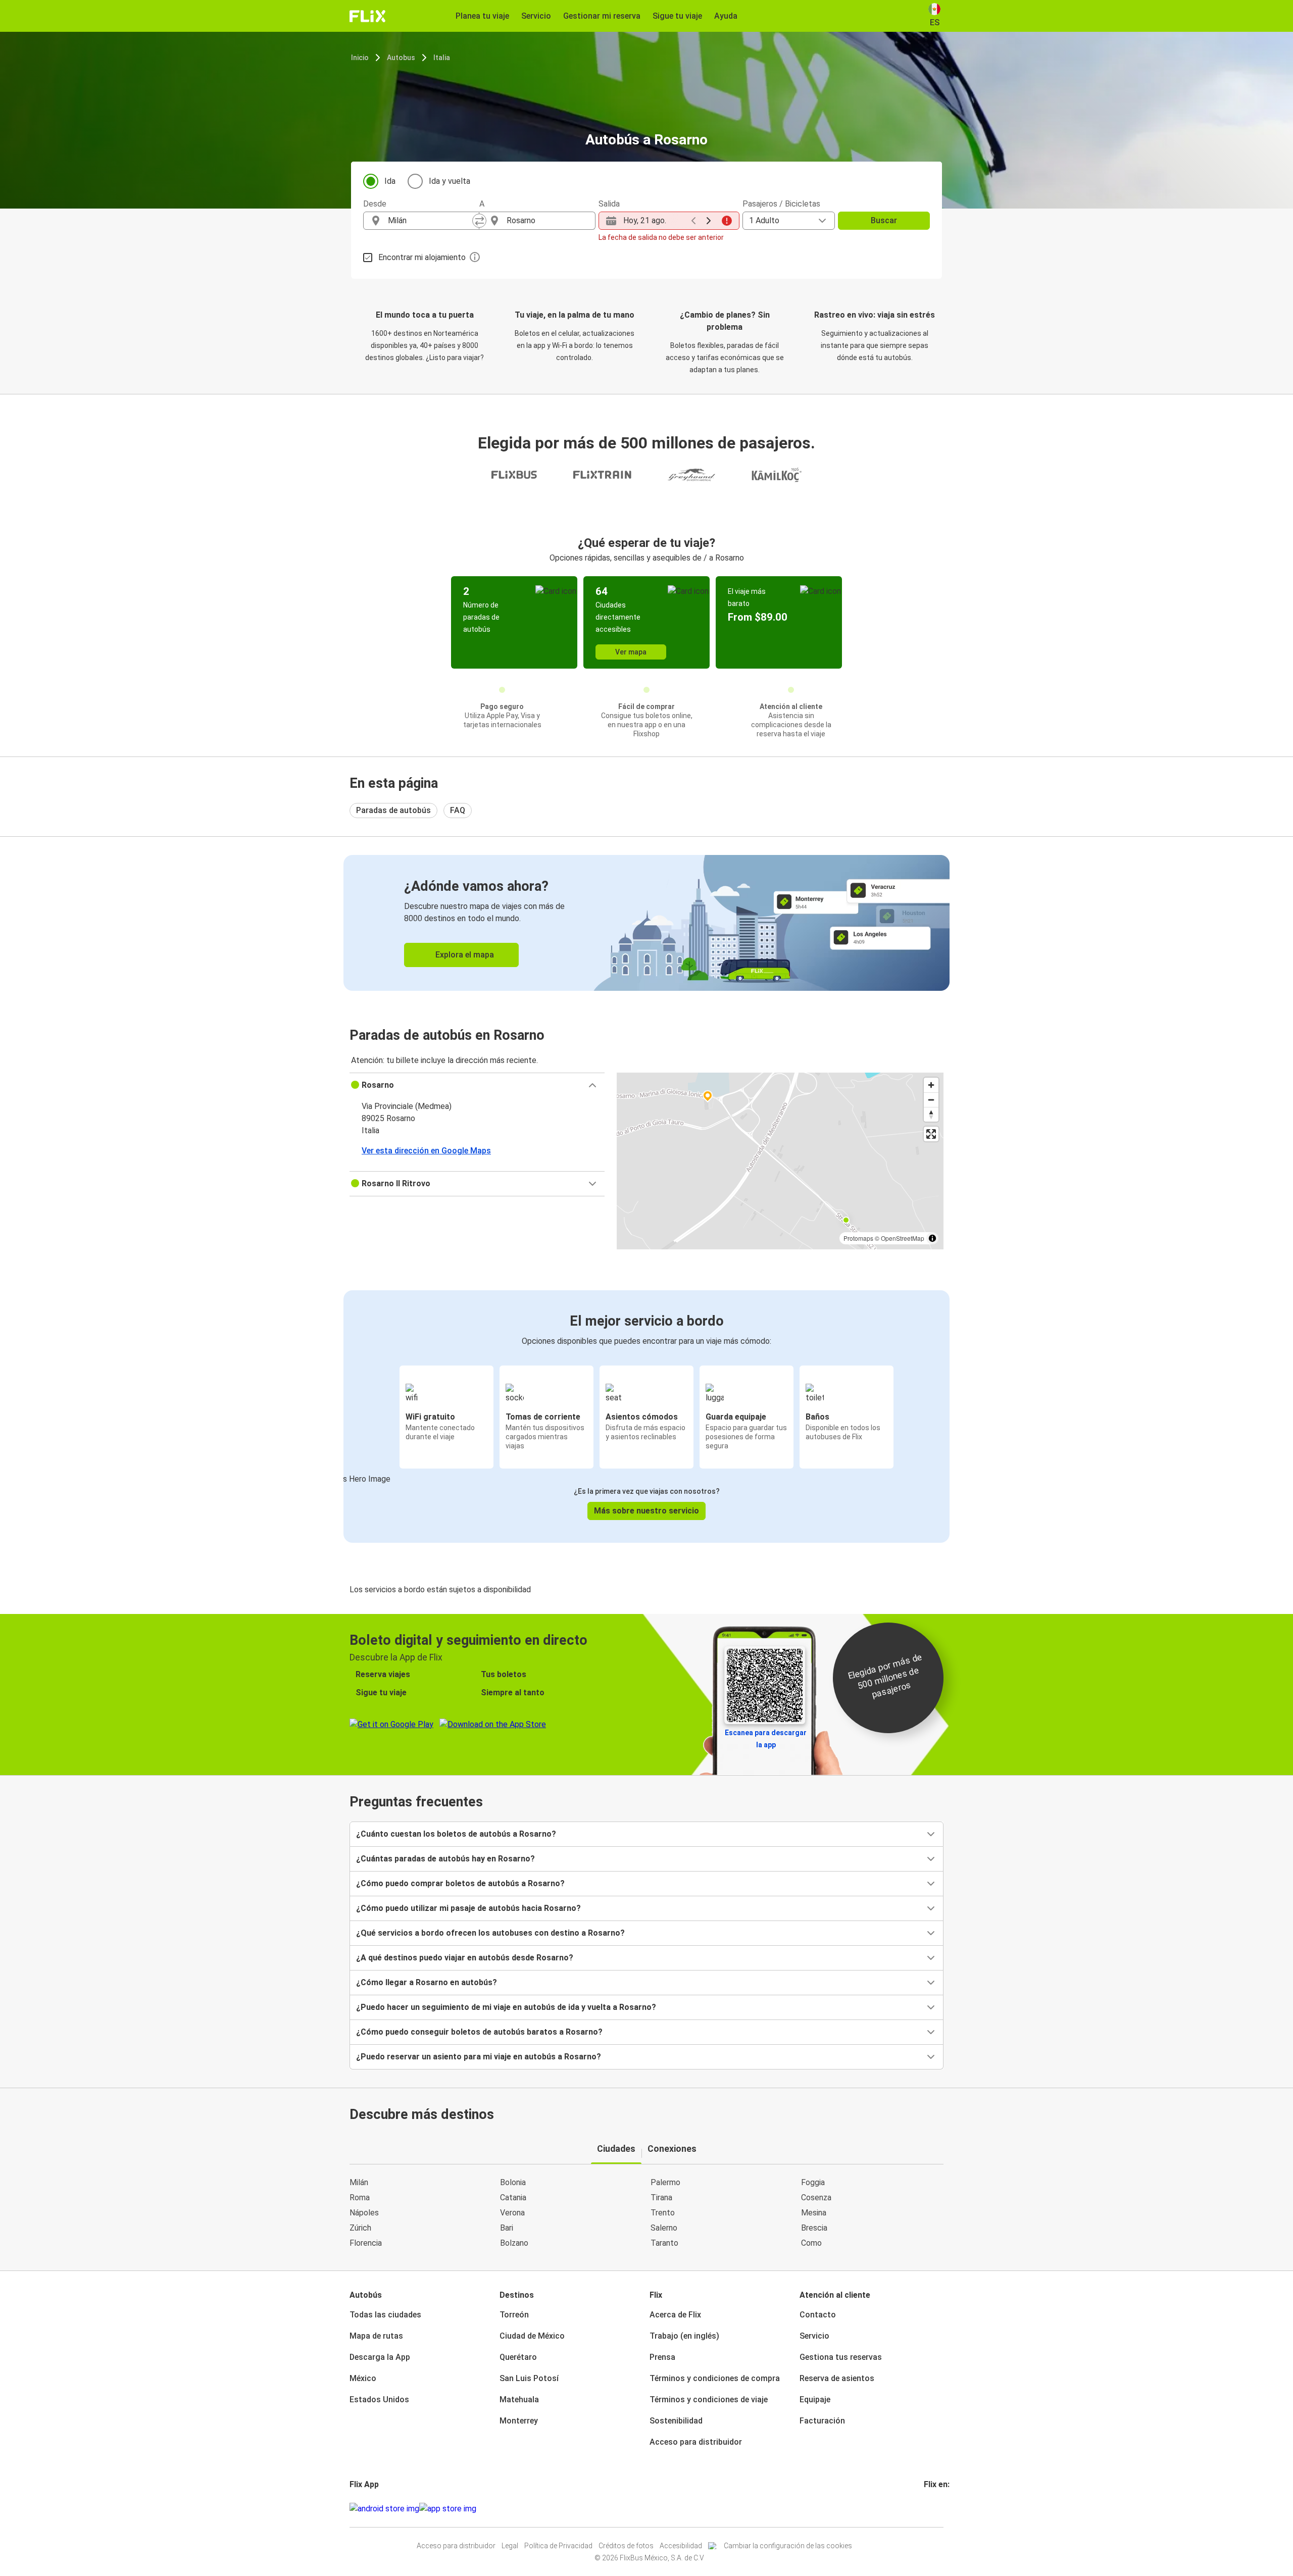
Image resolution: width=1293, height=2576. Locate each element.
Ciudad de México (532, 2336)
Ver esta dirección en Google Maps (426, 1151)
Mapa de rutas (376, 2336)
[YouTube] (931, 2509)
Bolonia (513, 2182)
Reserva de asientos (837, 2378)
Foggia (813, 2182)
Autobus (401, 58)
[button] (477, 1085)
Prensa (662, 2357)
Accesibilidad (681, 2546)
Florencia (366, 2243)
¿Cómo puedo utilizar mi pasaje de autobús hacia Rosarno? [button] (468, 1908)
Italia (442, 58)
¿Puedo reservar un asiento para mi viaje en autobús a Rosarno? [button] (479, 2057)
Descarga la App (380, 2357)
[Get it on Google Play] (384, 2509)
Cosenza (816, 2198)
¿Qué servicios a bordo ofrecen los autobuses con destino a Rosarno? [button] (490, 1933)
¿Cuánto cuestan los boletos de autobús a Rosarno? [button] (456, 1834)
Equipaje (815, 2400)
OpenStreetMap (903, 1238)
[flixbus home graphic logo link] (367, 16)
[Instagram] (928, 2509)
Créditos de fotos (626, 2546)
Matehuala (519, 2400)
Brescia (814, 2228)
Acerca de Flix (675, 2315)
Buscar (884, 220)
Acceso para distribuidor (696, 2442)
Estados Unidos (379, 2400)
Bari (507, 2228)
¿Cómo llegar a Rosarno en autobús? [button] (427, 1982)
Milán (359, 2182)
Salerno (664, 2228)
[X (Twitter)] (937, 2509)
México (363, 2378)
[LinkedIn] (934, 2509)
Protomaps (858, 1238)
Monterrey (519, 2421)
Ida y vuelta (450, 181)
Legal (510, 2546)
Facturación (822, 2421)
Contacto (818, 2315)
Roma (360, 2198)
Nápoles (364, 2213)
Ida (390, 181)
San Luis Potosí (529, 2378)
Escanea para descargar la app (766, 1739)
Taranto (664, 2243)
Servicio (814, 2336)
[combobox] (430, 221)
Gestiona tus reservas (841, 2357)
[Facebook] (925, 2509)
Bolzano (514, 2243)
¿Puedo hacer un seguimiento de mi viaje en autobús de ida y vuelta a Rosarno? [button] (506, 2007)
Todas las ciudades (385, 2315)
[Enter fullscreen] (931, 1134)
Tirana (661, 2198)
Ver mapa (631, 652)
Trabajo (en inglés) (684, 2336)
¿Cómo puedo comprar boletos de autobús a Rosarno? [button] (460, 1883)
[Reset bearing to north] (931, 1114)
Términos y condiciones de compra (715, 2378)
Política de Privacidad (558, 2546)
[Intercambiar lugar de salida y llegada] (479, 221)
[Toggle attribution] (932, 1238)
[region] (780, 1161)
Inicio (360, 58)
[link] (646, 923)
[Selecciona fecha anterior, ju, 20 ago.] (693, 221)
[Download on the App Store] (448, 2509)
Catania (513, 2198)
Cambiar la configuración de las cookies (788, 2546)
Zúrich (360, 2228)
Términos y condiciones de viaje (709, 2400)
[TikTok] (940, 2509)
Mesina (814, 2213)
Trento (663, 2213)
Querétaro (518, 2357)
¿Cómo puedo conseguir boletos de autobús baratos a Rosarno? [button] (479, 2032)
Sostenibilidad (676, 2421)
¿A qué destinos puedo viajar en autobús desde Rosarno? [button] (465, 1958)
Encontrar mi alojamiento (422, 257)
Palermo (665, 2182)
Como (811, 2243)
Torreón (514, 2315)
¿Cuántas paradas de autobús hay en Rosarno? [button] (445, 1859)
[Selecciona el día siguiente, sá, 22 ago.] (709, 221)
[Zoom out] (931, 1100)
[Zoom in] (931, 1085)
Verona (512, 2213)
